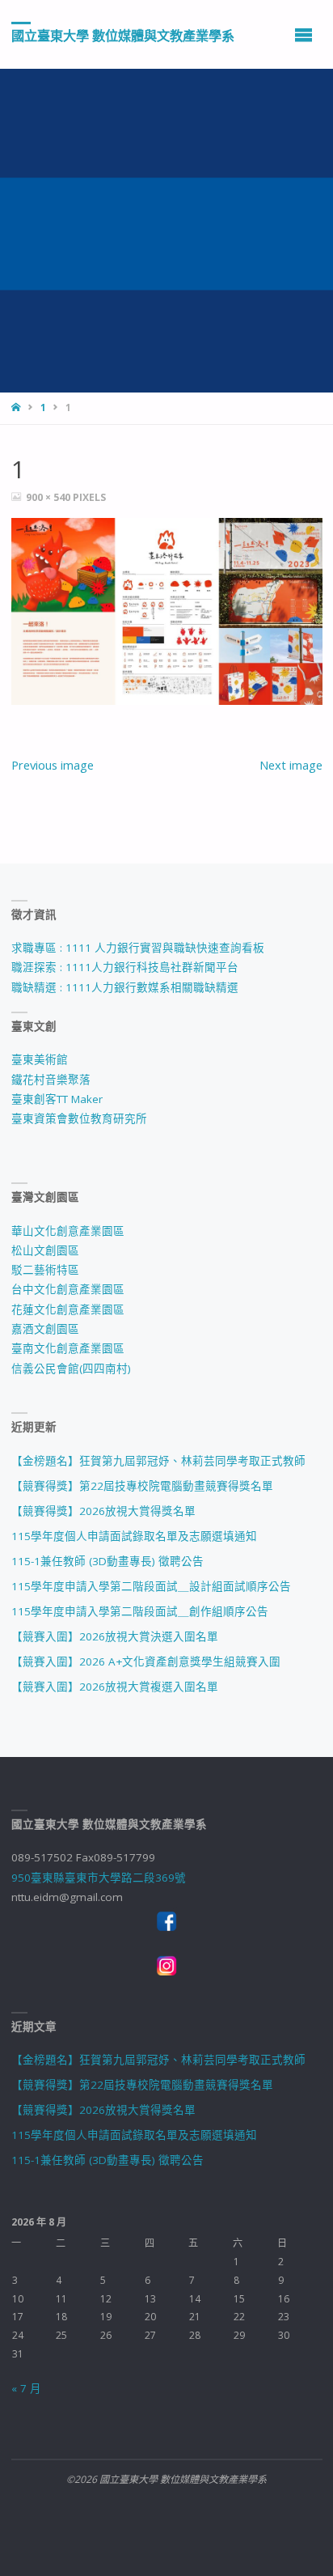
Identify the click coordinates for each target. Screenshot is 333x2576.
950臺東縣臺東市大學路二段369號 (99, 1878)
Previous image (53, 765)
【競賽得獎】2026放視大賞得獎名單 (103, 1511)
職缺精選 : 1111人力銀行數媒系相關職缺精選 (125, 987)
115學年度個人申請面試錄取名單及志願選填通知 (134, 1536)
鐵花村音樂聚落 (51, 1080)
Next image (291, 765)
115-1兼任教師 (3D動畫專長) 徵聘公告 (107, 1561)
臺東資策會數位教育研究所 (79, 1118)
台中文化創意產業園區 (68, 1289)
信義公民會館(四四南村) (71, 1369)
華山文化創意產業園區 (68, 1231)
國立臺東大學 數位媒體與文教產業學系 (123, 35)
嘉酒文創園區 (45, 1329)
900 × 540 (49, 497)
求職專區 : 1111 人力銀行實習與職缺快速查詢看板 (138, 948)
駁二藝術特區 (45, 1270)
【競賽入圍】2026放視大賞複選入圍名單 (115, 1687)
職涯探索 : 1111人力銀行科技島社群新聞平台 (125, 967)
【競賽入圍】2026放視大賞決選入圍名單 (115, 1636)
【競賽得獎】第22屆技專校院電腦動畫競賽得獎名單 (142, 1486)
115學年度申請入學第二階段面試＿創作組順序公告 (140, 1611)
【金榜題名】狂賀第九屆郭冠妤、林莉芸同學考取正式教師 (158, 1461)
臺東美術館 (40, 1059)
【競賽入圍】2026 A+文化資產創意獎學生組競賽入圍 (146, 1661)
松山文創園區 (45, 1250)
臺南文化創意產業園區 (68, 1348)
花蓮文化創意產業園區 (68, 1309)
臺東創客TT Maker (57, 1099)
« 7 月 (26, 2388)
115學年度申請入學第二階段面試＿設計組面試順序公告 (151, 1586)
